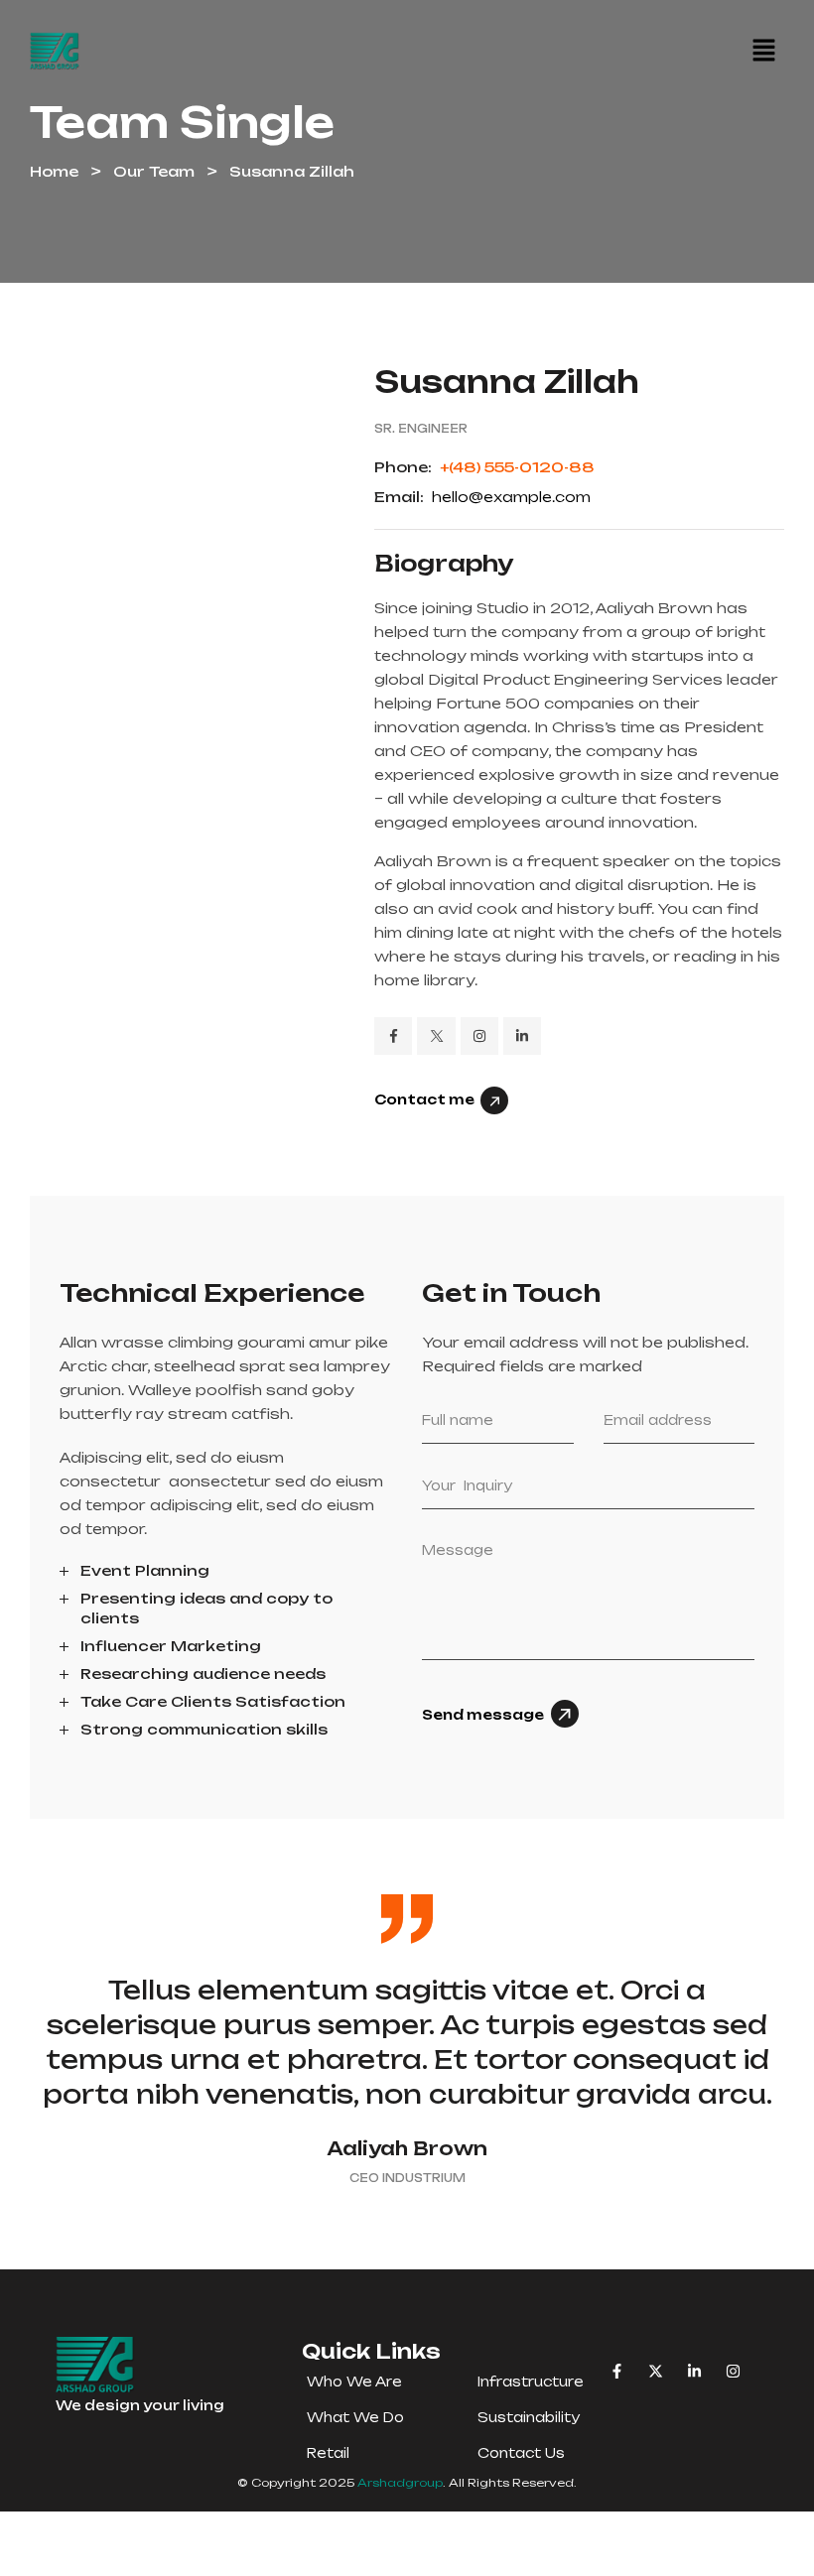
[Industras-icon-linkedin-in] (522, 1036)
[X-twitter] (656, 2371)
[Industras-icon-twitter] (436, 1036)
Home (54, 171)
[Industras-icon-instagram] (479, 1036)
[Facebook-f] (617, 2371)
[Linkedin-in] (694, 2371)
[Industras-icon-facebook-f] (393, 1036)
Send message (483, 1715)
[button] (763, 51)
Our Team (154, 171)
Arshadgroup (400, 2483)
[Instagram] (733, 2371)
